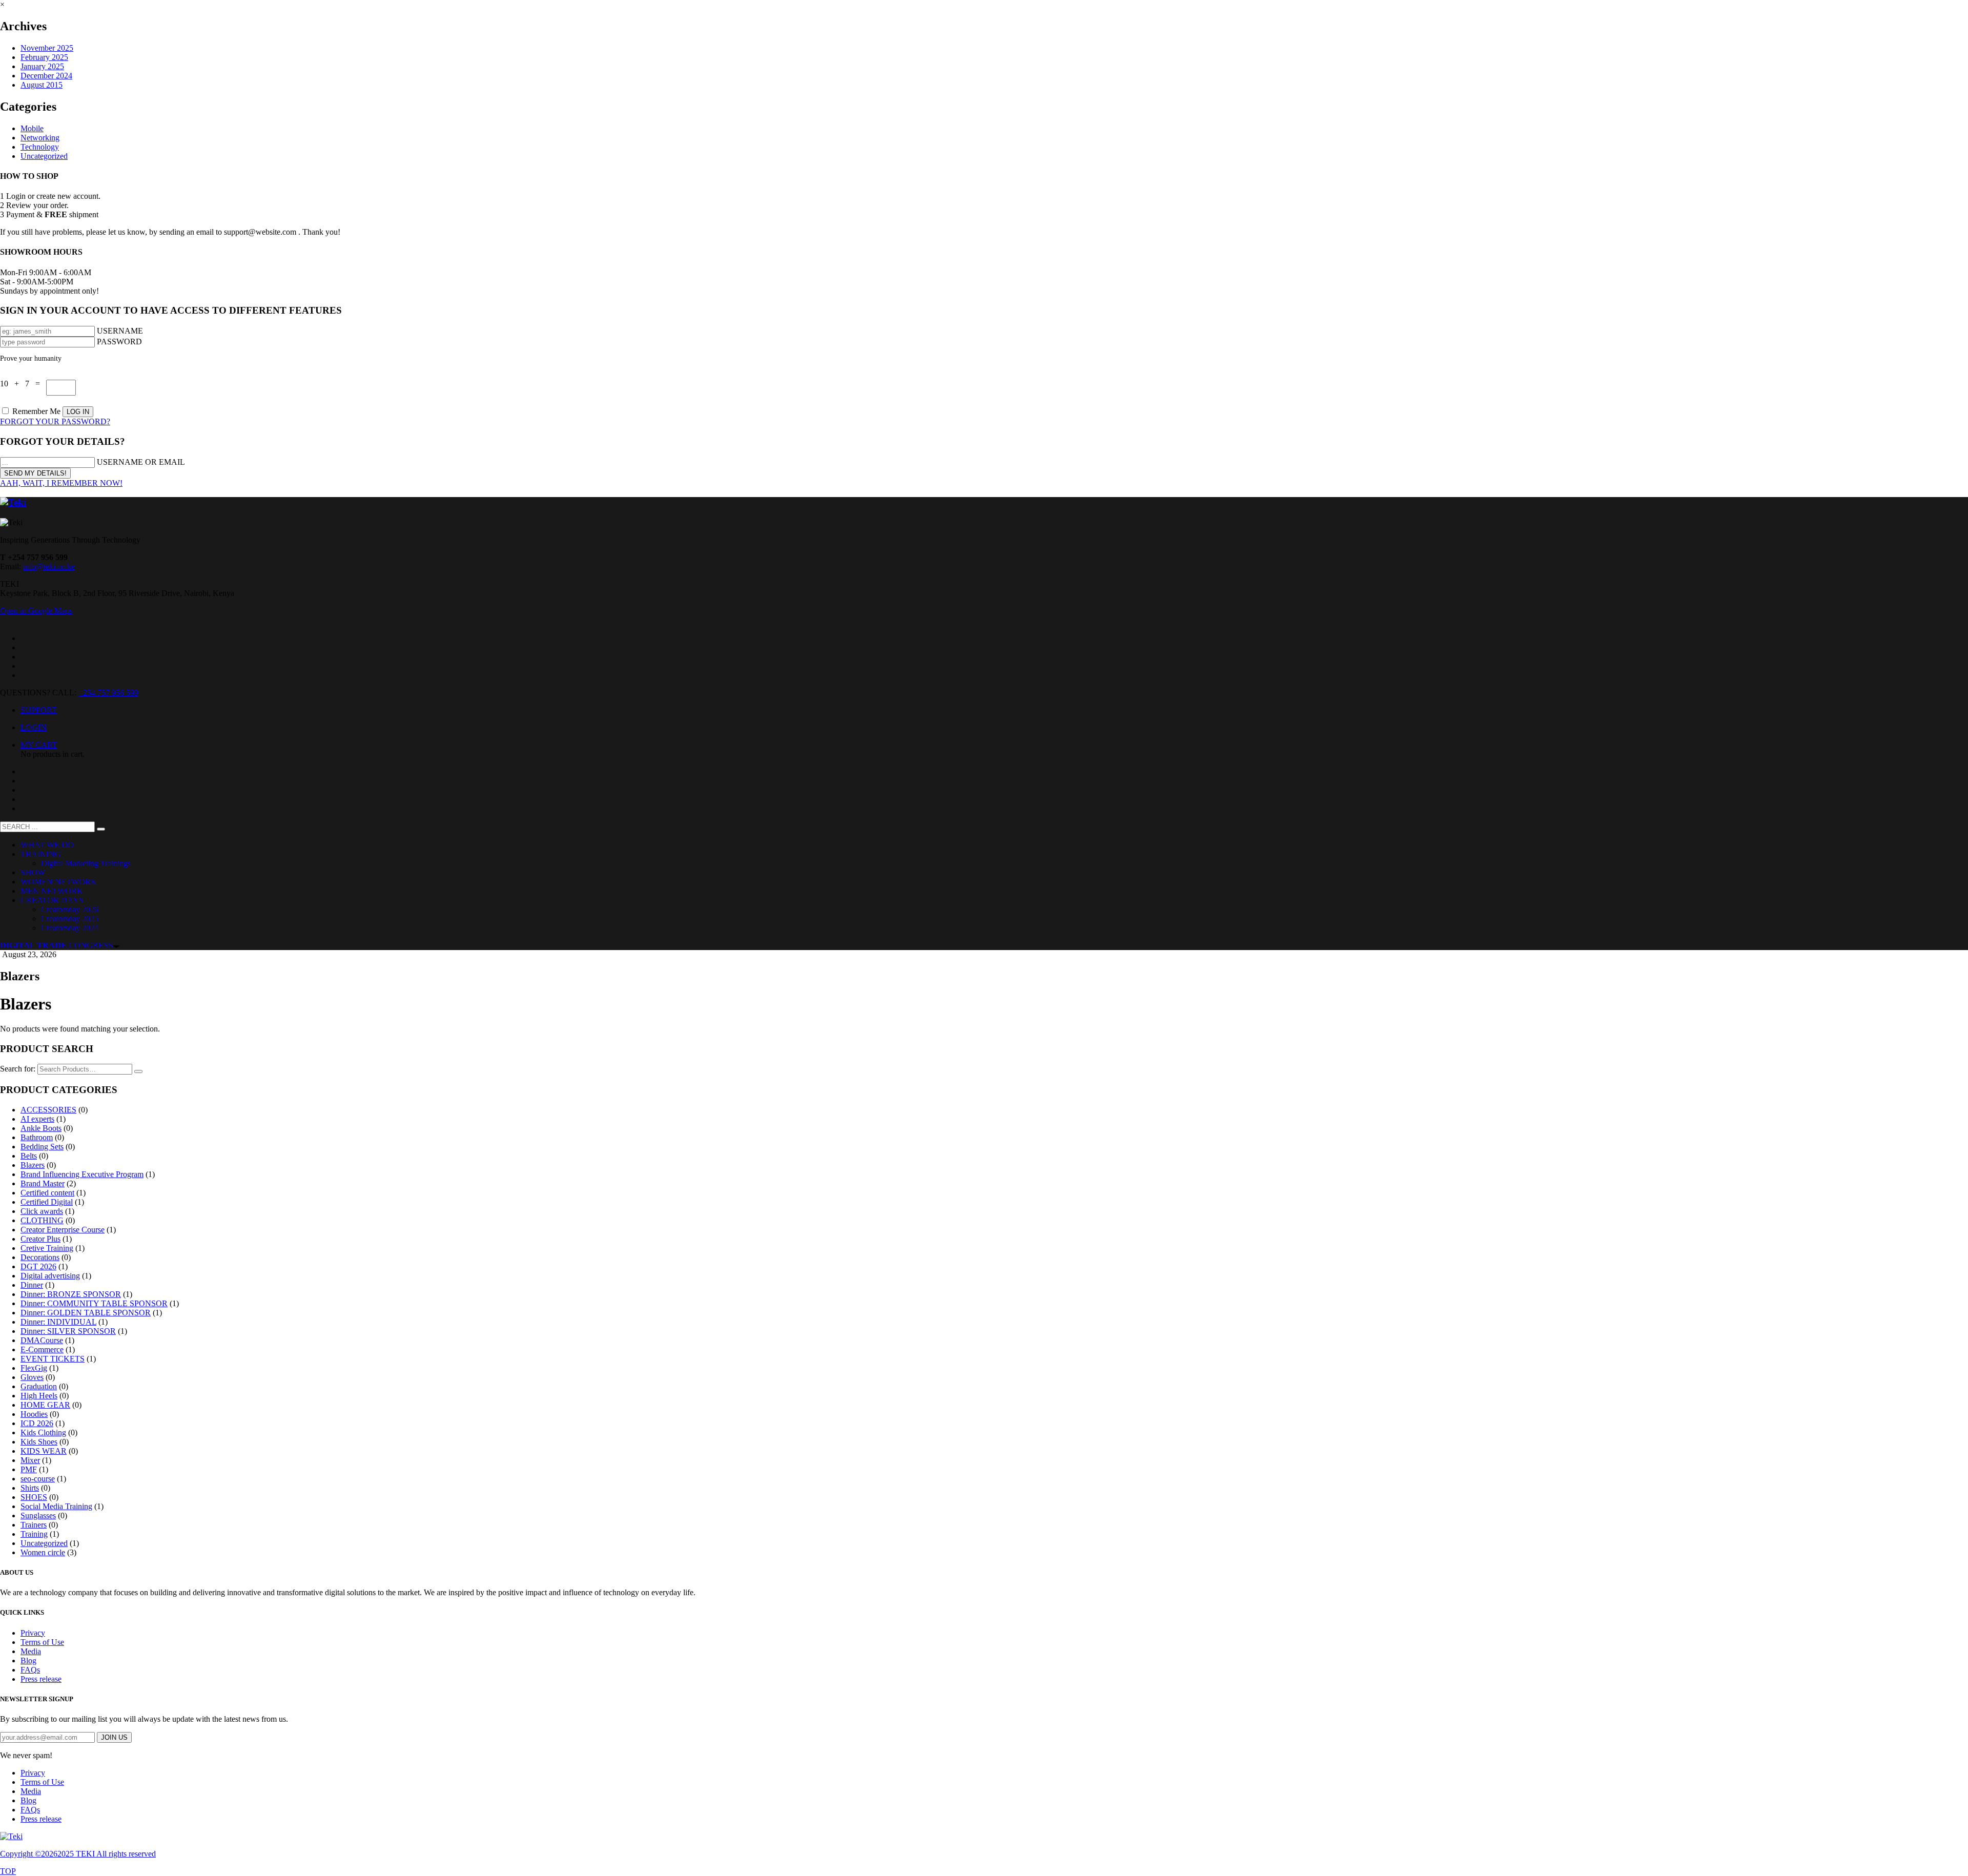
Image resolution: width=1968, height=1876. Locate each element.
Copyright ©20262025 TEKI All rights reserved (78, 1854)
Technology (40, 147)
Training (34, 1534)
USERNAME (120, 331)
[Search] (138, 1071)
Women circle (43, 1552)
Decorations (40, 1257)
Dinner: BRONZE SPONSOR (71, 1294)
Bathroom (37, 1137)
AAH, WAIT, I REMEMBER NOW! (61, 483)
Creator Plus (40, 1239)
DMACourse (42, 1340)
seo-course (38, 1479)
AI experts (37, 1119)
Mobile (32, 128)
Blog (28, 1661)
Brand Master (43, 1183)
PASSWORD (119, 342)
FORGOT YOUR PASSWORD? (55, 421)
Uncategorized (44, 156)
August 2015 (42, 85)
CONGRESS (56, 945)
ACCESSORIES (48, 1110)
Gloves (32, 1377)
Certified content (47, 1193)
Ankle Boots (41, 1128)
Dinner (32, 1285)
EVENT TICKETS (53, 1359)
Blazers (33, 1165)
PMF (29, 1469)
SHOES (34, 1497)
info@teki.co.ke (49, 566)
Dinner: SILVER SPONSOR (68, 1331)
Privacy (33, 1633)
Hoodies (34, 1414)
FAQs (30, 1670)
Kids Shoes (39, 1442)
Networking (40, 138)
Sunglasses (38, 1516)
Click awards (42, 1211)
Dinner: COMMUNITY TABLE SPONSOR (94, 1303)
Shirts (30, 1488)
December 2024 (46, 76)
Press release (41, 1679)
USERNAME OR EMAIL (141, 462)
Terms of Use (42, 1642)
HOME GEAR (45, 1405)
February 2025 (44, 57)
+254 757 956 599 (108, 693)
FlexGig (34, 1368)
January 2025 (42, 66)
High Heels (39, 1396)
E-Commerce (42, 1349)
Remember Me (36, 411)
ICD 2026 (37, 1423)
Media (31, 1651)
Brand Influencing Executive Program (82, 1174)
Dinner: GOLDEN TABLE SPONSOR (86, 1313)
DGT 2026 (38, 1266)
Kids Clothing (43, 1432)
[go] (101, 829)
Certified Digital (47, 1202)
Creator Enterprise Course (63, 1230)
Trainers (34, 1525)
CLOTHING (42, 1220)
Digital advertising (50, 1276)
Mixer (30, 1460)
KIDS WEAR (44, 1451)
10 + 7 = (23, 384)
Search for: (18, 1069)
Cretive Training (47, 1248)
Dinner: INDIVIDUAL (58, 1322)
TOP (8, 1871)
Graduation (39, 1386)
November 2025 (47, 48)
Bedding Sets (42, 1147)
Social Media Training (56, 1506)
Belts (29, 1156)
